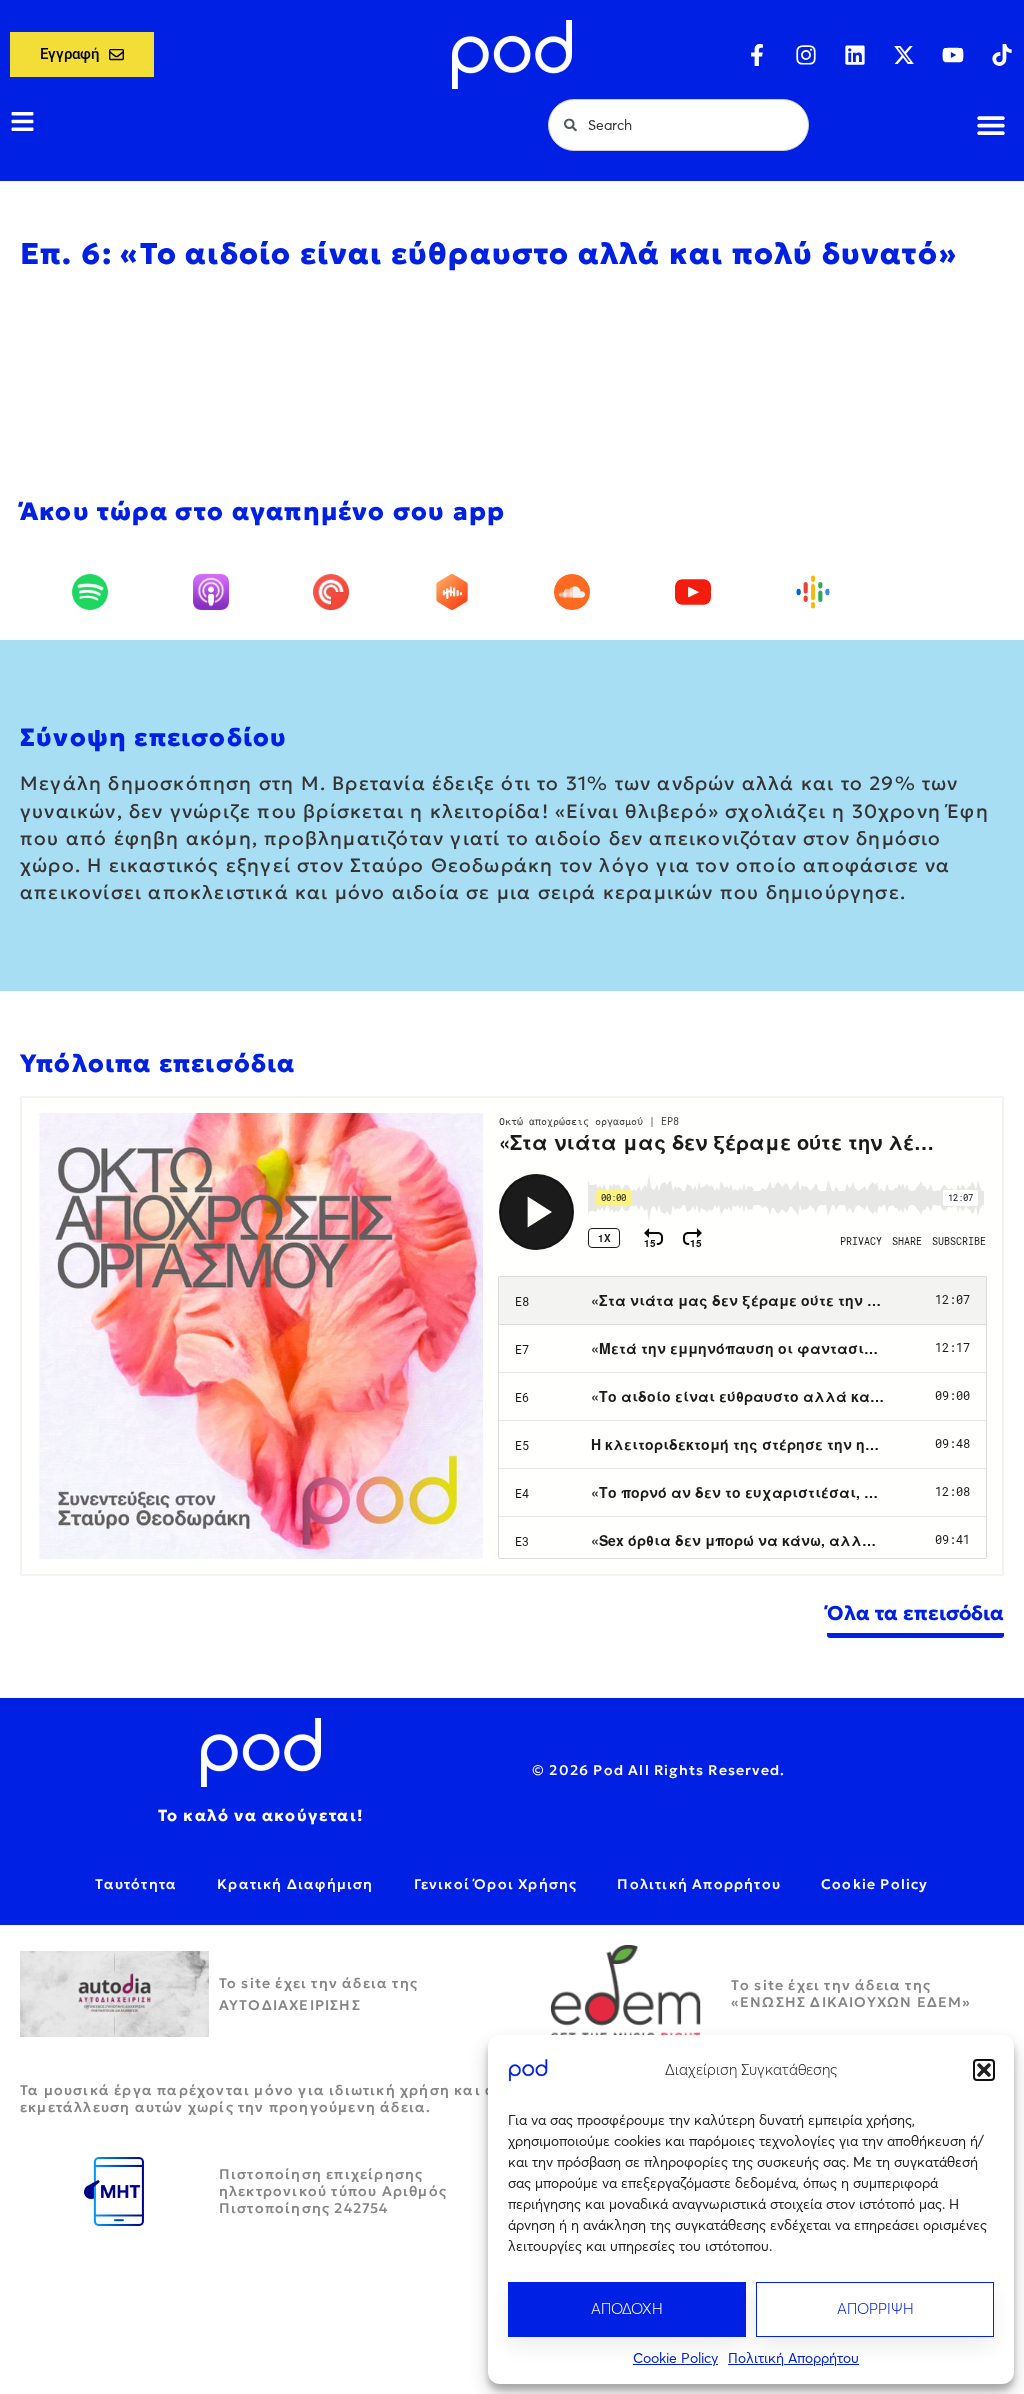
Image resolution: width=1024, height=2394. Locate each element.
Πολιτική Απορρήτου (793, 2358)
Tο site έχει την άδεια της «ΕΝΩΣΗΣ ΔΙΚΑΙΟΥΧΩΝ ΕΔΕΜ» (851, 1993)
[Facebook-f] (757, 55)
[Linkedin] (855, 55)
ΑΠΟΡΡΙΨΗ (875, 2308)
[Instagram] (806, 55)
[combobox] (678, 125)
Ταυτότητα (136, 1884)
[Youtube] (953, 55)
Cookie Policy (675, 2358)
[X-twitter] (904, 55)
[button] (984, 2070)
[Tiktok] (1002, 55)
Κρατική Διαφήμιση (295, 1884)
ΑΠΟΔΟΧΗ (627, 2308)
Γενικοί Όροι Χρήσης (496, 1884)
